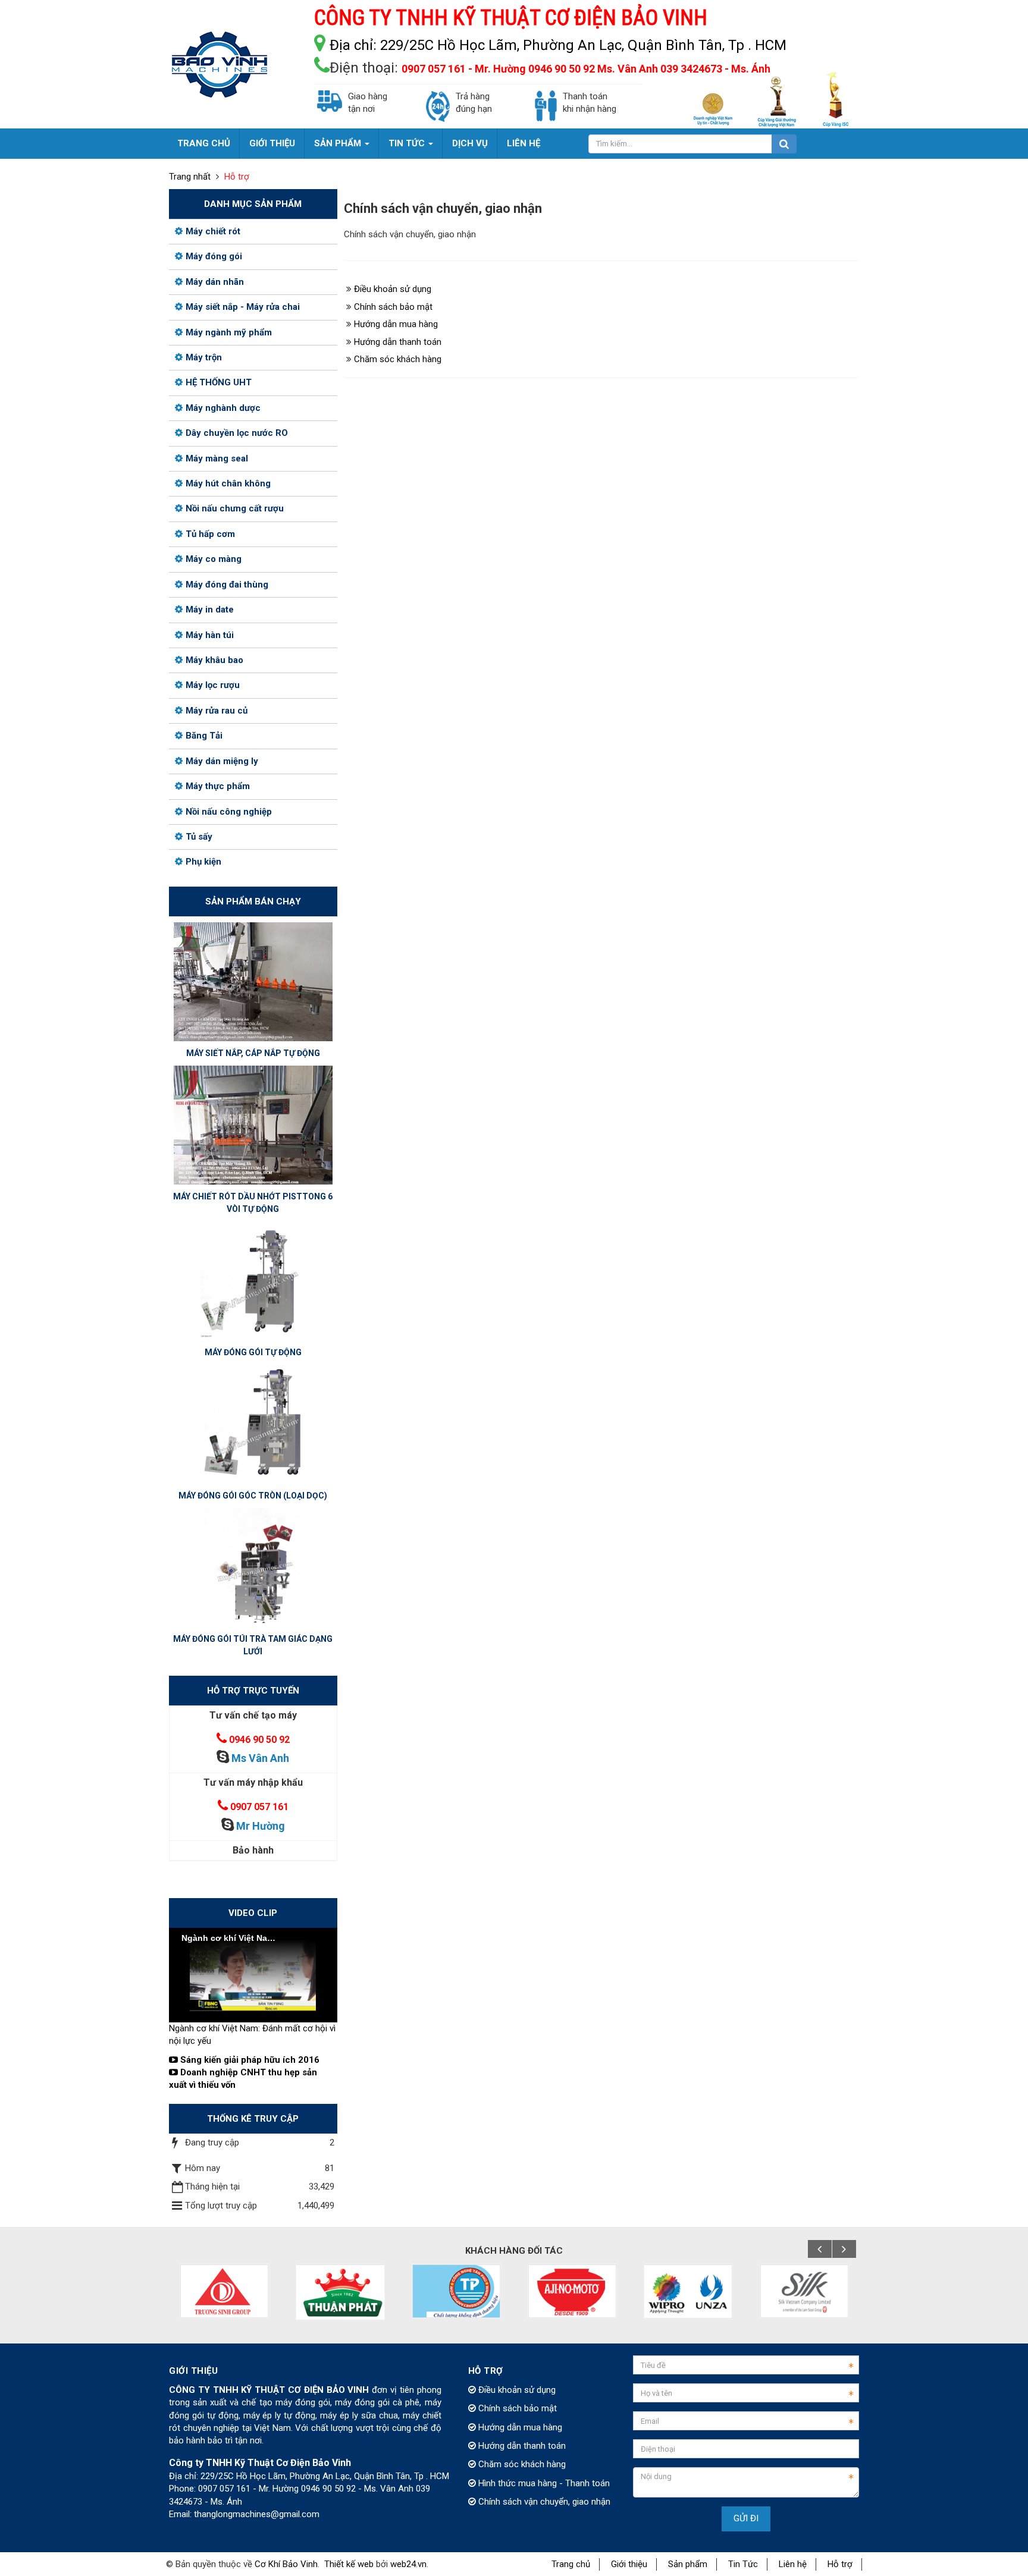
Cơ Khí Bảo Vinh (286, 2564)
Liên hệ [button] (524, 143)
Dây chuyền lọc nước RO (237, 433)
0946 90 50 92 (259, 1740)
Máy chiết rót (213, 231)
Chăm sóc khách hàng (398, 359)
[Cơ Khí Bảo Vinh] (220, 64)
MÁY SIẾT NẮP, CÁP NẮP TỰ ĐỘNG (253, 1053)
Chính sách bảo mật (393, 307)
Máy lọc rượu (213, 685)
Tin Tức (743, 2564)
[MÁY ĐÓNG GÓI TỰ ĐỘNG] (253, 1280)
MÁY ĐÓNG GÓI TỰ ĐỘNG (253, 1352)
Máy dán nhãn (215, 282)
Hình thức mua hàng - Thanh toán (543, 2483)
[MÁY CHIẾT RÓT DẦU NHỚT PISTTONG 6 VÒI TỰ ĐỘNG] (253, 1124)
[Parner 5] (688, 2291)
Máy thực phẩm (218, 786)
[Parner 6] (804, 2291)
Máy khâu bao (214, 660)
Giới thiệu (629, 2564)
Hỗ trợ (840, 2564)
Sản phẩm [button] (339, 143)
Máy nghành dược (223, 408)
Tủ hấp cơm (210, 534)
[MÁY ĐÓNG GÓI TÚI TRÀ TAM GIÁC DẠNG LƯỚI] (253, 1567)
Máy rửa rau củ (217, 711)
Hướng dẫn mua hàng (396, 324)
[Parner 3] (456, 2291)
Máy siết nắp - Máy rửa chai (243, 307)
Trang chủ (571, 2564)
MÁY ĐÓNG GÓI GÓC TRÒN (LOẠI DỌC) (253, 1496)
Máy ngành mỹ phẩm (229, 332)
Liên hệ (793, 2564)
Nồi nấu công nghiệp (229, 812)
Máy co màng (214, 559)
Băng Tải (204, 736)
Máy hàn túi (210, 635)
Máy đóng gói (214, 256)
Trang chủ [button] (204, 143)
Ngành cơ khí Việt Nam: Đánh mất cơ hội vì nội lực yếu (252, 2035)
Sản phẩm (688, 2564)
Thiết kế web (349, 2564)
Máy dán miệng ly (222, 761)
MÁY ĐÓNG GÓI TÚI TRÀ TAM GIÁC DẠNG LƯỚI (253, 1645)
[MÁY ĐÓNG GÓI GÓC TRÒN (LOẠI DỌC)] (253, 1424)
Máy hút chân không (228, 483)
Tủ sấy (199, 837)
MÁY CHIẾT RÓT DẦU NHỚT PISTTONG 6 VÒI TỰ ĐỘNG (253, 1203)
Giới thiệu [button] (272, 143)
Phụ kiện (203, 862)
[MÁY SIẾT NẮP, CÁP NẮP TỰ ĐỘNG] (253, 981)
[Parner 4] (572, 2291)
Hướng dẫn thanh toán (398, 342)
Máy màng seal (217, 458)
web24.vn (408, 2564)
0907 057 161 (259, 1807)
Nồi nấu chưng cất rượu (235, 508)
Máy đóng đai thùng (227, 585)
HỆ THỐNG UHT (219, 382)
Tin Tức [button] (408, 143)
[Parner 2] (340, 2292)
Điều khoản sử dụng (393, 289)
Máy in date (210, 610)
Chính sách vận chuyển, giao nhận (543, 2502)
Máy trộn (204, 357)
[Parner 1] (224, 2291)
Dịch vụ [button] (470, 143)
